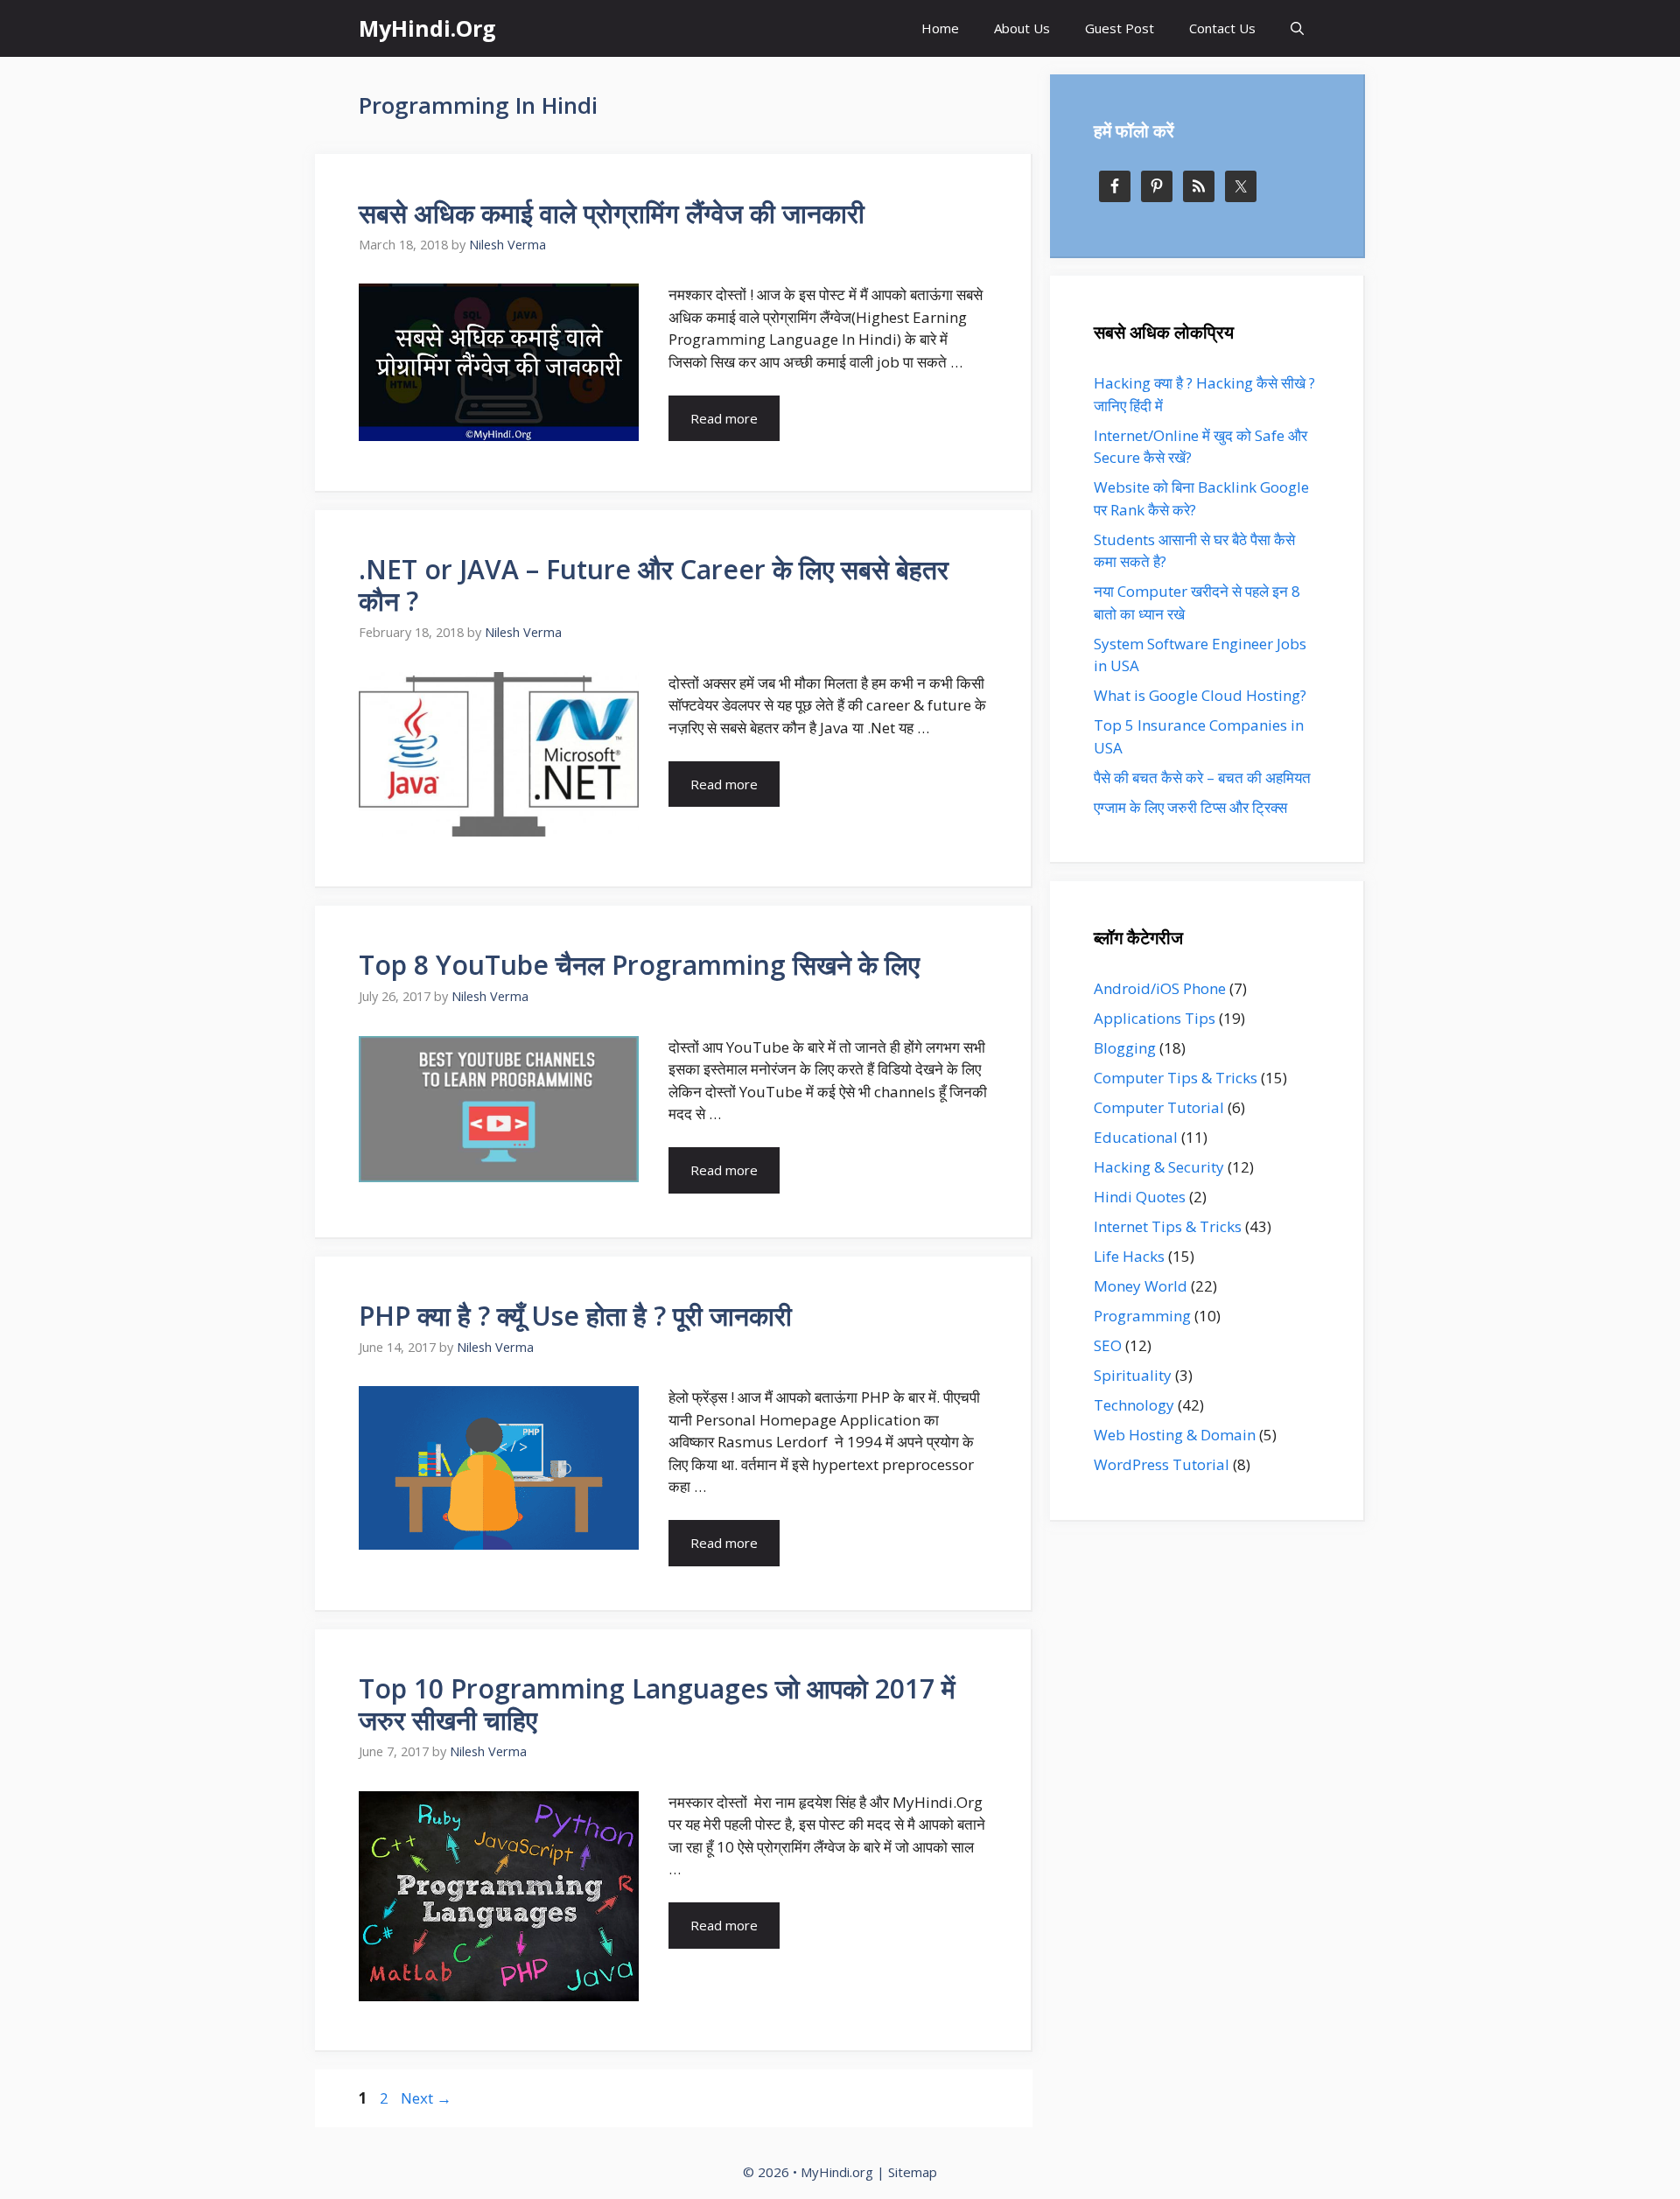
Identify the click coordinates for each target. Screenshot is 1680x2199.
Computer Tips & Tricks (1176, 1078)
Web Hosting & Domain (1175, 1435)
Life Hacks (1129, 1256)
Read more (724, 418)
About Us (1022, 28)
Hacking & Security (1159, 1167)
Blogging (1125, 1048)
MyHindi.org (837, 2172)
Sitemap (913, 2172)
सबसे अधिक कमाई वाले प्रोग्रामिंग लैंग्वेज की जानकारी (612, 213)
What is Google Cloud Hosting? (1200, 695)
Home (940, 28)
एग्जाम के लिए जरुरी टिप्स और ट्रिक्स (1190, 807)
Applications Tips (1155, 1018)
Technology (1134, 1405)
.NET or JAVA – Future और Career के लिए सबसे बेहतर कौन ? (654, 585)
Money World (1141, 1286)
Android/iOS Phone (1160, 988)
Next (426, 2098)
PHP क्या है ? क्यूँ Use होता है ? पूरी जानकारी (575, 1316)
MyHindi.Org (427, 28)
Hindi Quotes (1140, 1197)
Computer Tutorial (1159, 1107)
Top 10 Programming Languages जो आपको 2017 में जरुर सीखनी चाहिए (657, 1704)
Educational (1136, 1137)
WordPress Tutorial (1162, 1464)
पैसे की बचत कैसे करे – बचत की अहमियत (1202, 777)
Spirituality (1133, 1375)
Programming (1142, 1316)
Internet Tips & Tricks (1168, 1226)
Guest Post (1120, 28)
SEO (1108, 1345)
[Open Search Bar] (1297, 28)
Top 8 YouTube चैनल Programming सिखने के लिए (639, 965)
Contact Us (1222, 28)
